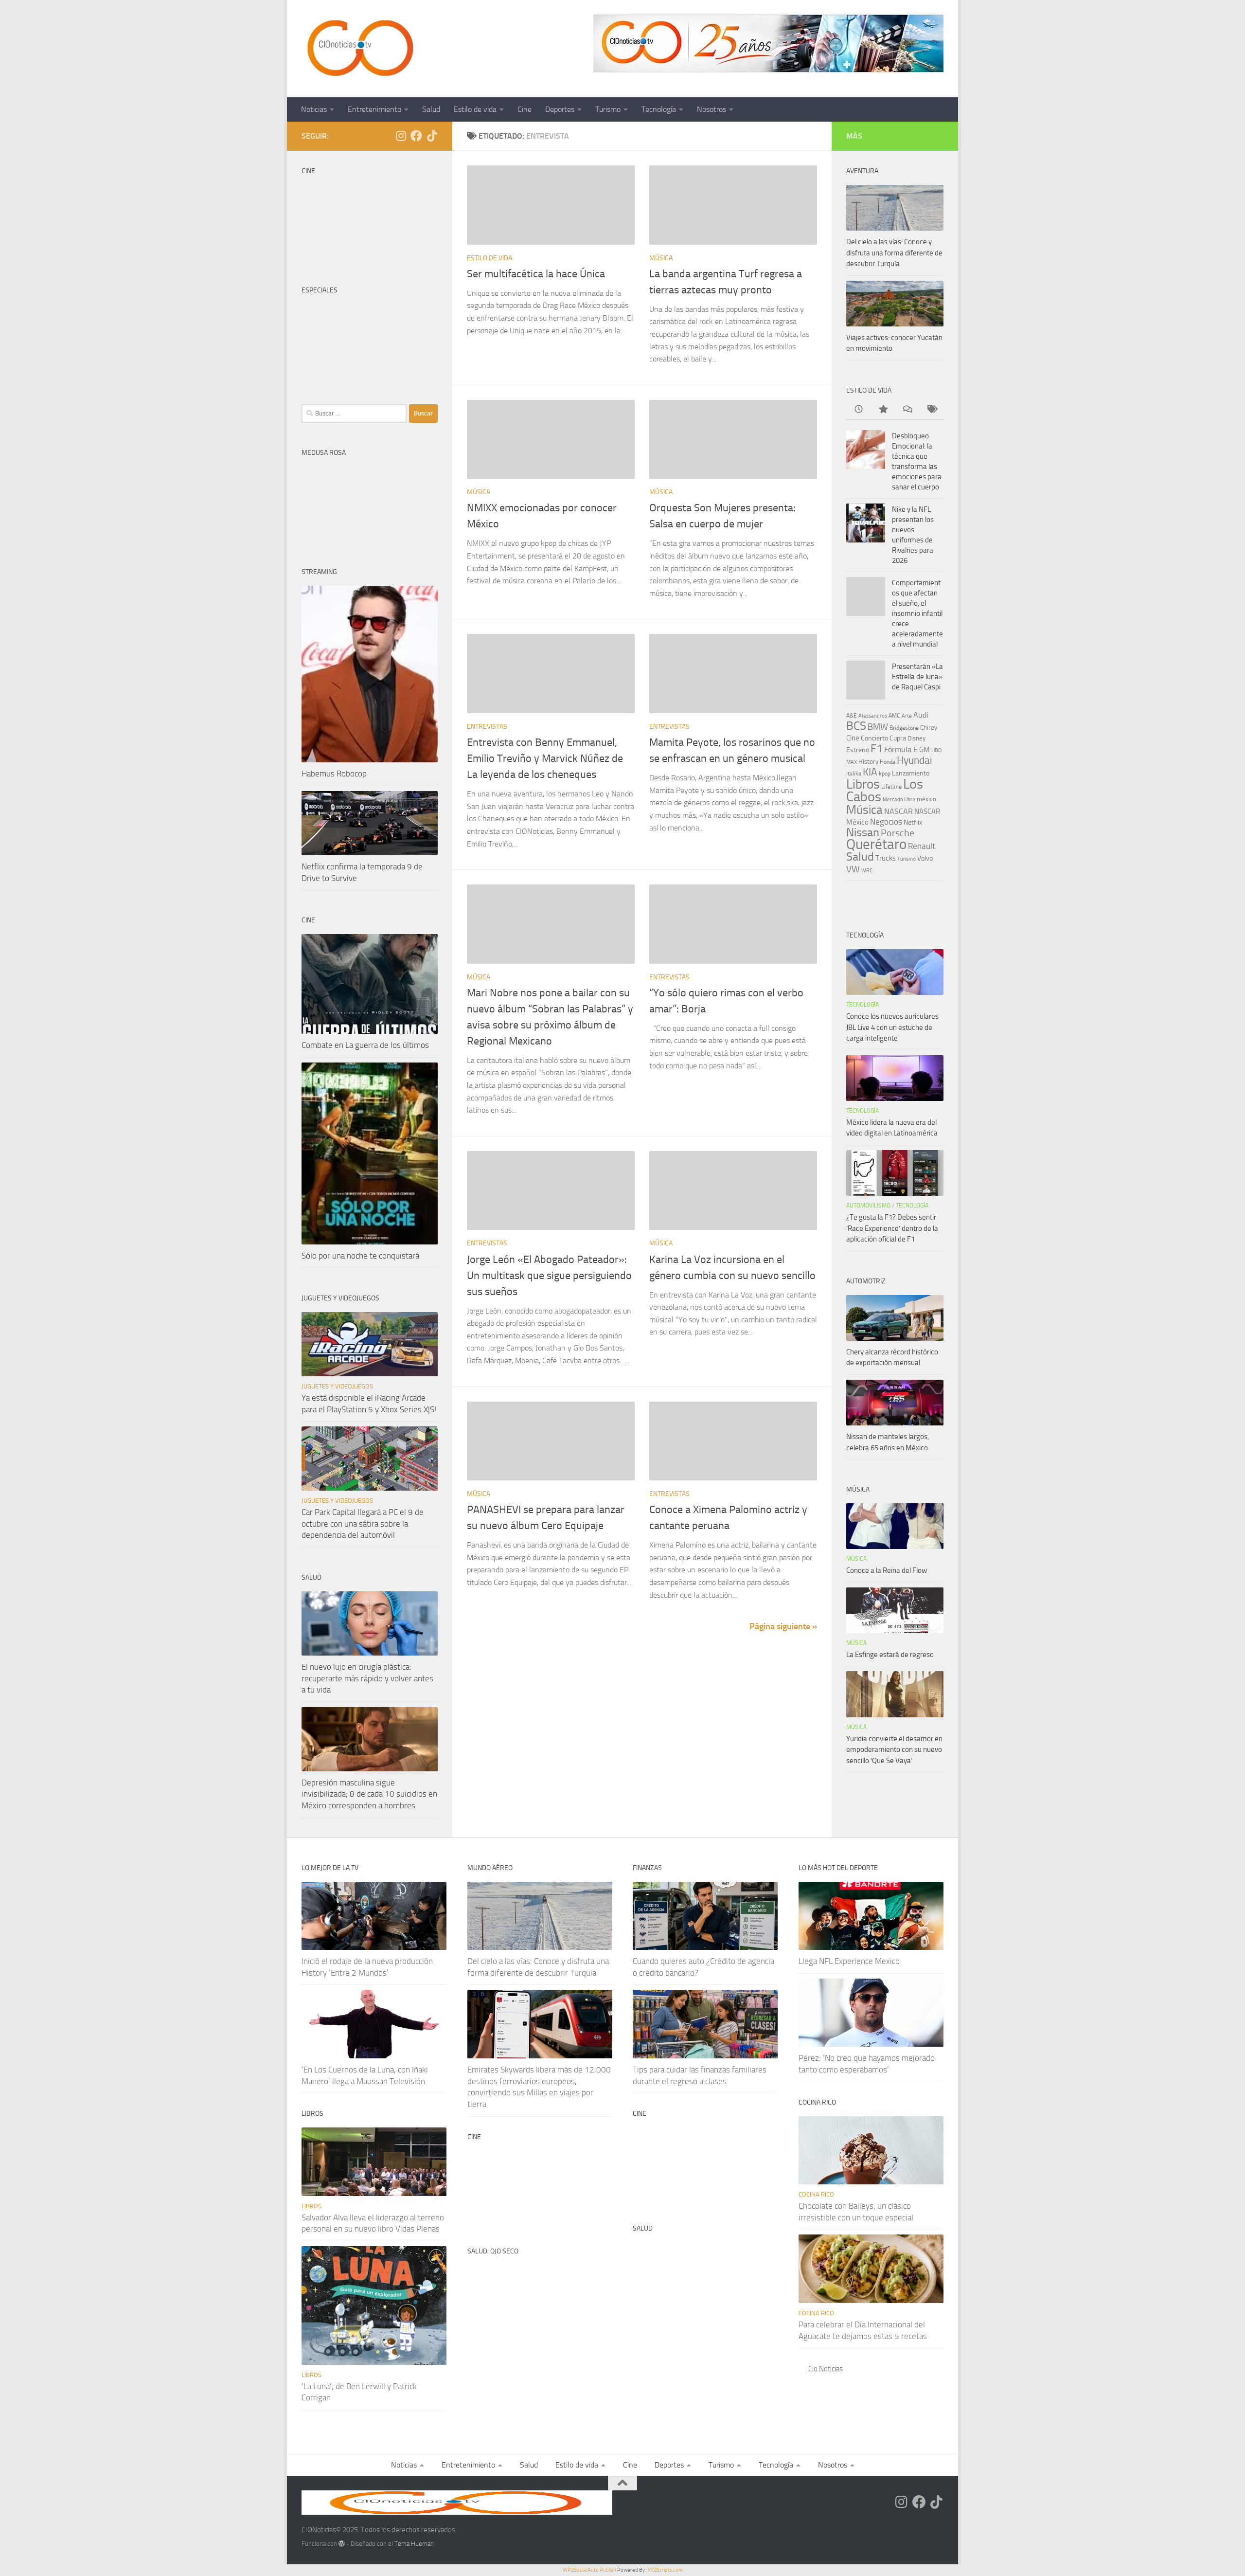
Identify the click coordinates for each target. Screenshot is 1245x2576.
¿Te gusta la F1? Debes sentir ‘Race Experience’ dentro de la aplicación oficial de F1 (892, 1228)
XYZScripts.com (665, 2570)
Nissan (863, 832)
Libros (863, 784)
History (868, 762)
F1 (877, 748)
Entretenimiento (374, 109)
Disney (916, 738)
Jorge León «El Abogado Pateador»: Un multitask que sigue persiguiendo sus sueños (549, 1276)
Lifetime (891, 786)
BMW (878, 727)
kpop (885, 773)
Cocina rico (816, 2194)
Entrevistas (487, 727)
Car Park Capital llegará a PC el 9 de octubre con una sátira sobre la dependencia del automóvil (363, 1523)
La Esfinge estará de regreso (890, 1655)
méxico (926, 799)
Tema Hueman (414, 2544)
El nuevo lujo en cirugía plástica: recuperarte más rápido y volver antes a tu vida (367, 1678)
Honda (888, 762)
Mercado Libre (899, 800)
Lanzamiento (911, 773)
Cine (525, 109)
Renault (922, 846)
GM (925, 750)
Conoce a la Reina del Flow (887, 1570)
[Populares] (883, 410)
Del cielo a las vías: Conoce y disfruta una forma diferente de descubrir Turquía (894, 253)
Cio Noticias (826, 2369)
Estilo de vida (475, 109)
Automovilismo (868, 1206)
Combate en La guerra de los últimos (365, 1045)
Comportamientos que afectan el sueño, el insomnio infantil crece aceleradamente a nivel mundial (917, 613)
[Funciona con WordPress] (342, 2544)
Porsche (898, 833)
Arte (907, 716)
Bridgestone (904, 728)
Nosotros (711, 109)
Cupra (898, 738)
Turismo (608, 109)
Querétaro (876, 844)
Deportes (560, 109)
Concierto (874, 738)
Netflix (913, 822)
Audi (921, 715)
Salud (431, 109)
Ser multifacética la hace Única (536, 274)
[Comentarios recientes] (907, 410)
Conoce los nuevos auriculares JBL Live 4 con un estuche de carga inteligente (892, 1027)
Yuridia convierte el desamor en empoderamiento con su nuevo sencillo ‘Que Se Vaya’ (894, 1750)
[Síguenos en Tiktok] (432, 136)
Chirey (929, 728)
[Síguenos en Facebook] (416, 136)
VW (853, 869)
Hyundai (915, 760)
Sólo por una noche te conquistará (360, 1256)
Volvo (925, 858)
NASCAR (898, 811)
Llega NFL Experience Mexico (849, 1961)
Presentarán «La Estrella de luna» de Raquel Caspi (917, 677)
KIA (870, 772)
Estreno (858, 750)
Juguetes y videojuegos (337, 1386)
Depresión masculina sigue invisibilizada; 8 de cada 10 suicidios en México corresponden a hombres (369, 1794)
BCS (856, 726)
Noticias (314, 109)
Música (661, 258)
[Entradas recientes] (858, 410)
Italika (854, 774)
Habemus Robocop (334, 774)
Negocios (886, 822)
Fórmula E (901, 749)
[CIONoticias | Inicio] (358, 49)
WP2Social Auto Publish (589, 2570)
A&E (852, 716)
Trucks (886, 858)
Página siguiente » (783, 1626)
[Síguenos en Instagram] (401, 136)
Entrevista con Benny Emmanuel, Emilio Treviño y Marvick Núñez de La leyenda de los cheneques (545, 758)
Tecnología (659, 109)
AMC (894, 716)
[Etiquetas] (931, 410)
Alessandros (873, 716)
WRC (867, 871)
